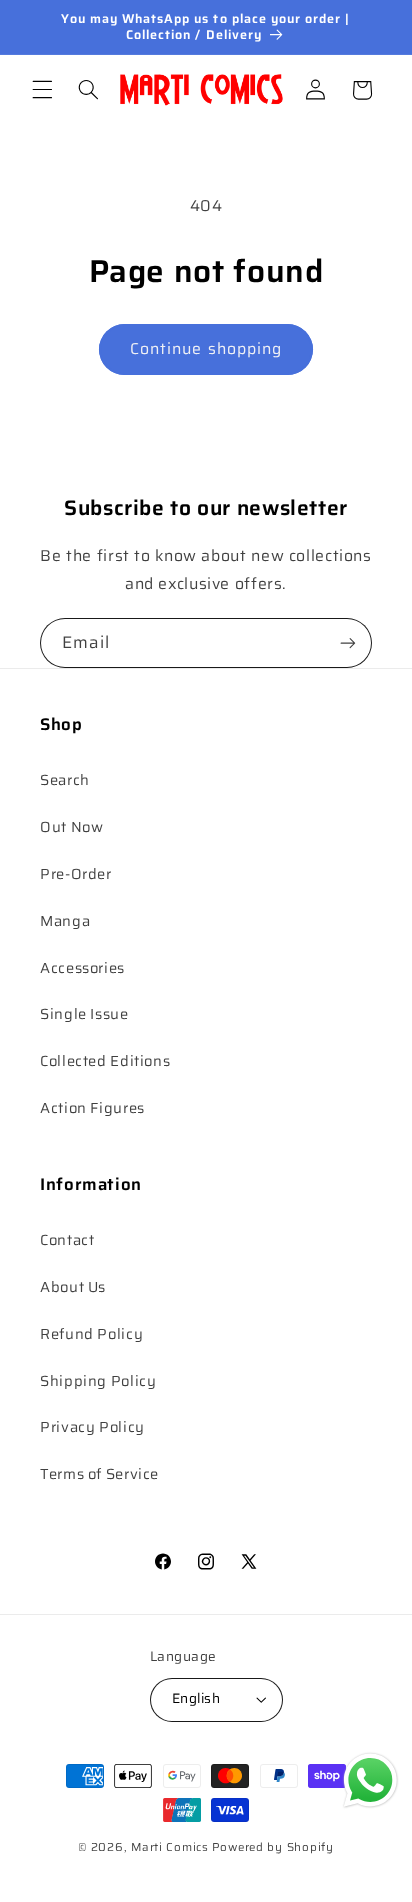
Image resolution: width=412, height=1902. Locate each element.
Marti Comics (170, 1847)
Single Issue (84, 1013)
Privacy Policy (92, 1426)
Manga (65, 920)
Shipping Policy (98, 1380)
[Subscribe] (348, 642)
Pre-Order (76, 873)
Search (65, 779)
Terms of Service (99, 1473)
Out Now (71, 826)
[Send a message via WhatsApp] (370, 1780)
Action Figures (92, 1107)
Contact (67, 1239)
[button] (42, 90)
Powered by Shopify (273, 1847)
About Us (73, 1286)
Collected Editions (105, 1060)
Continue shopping (206, 348)
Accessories (82, 967)
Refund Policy (91, 1333)
